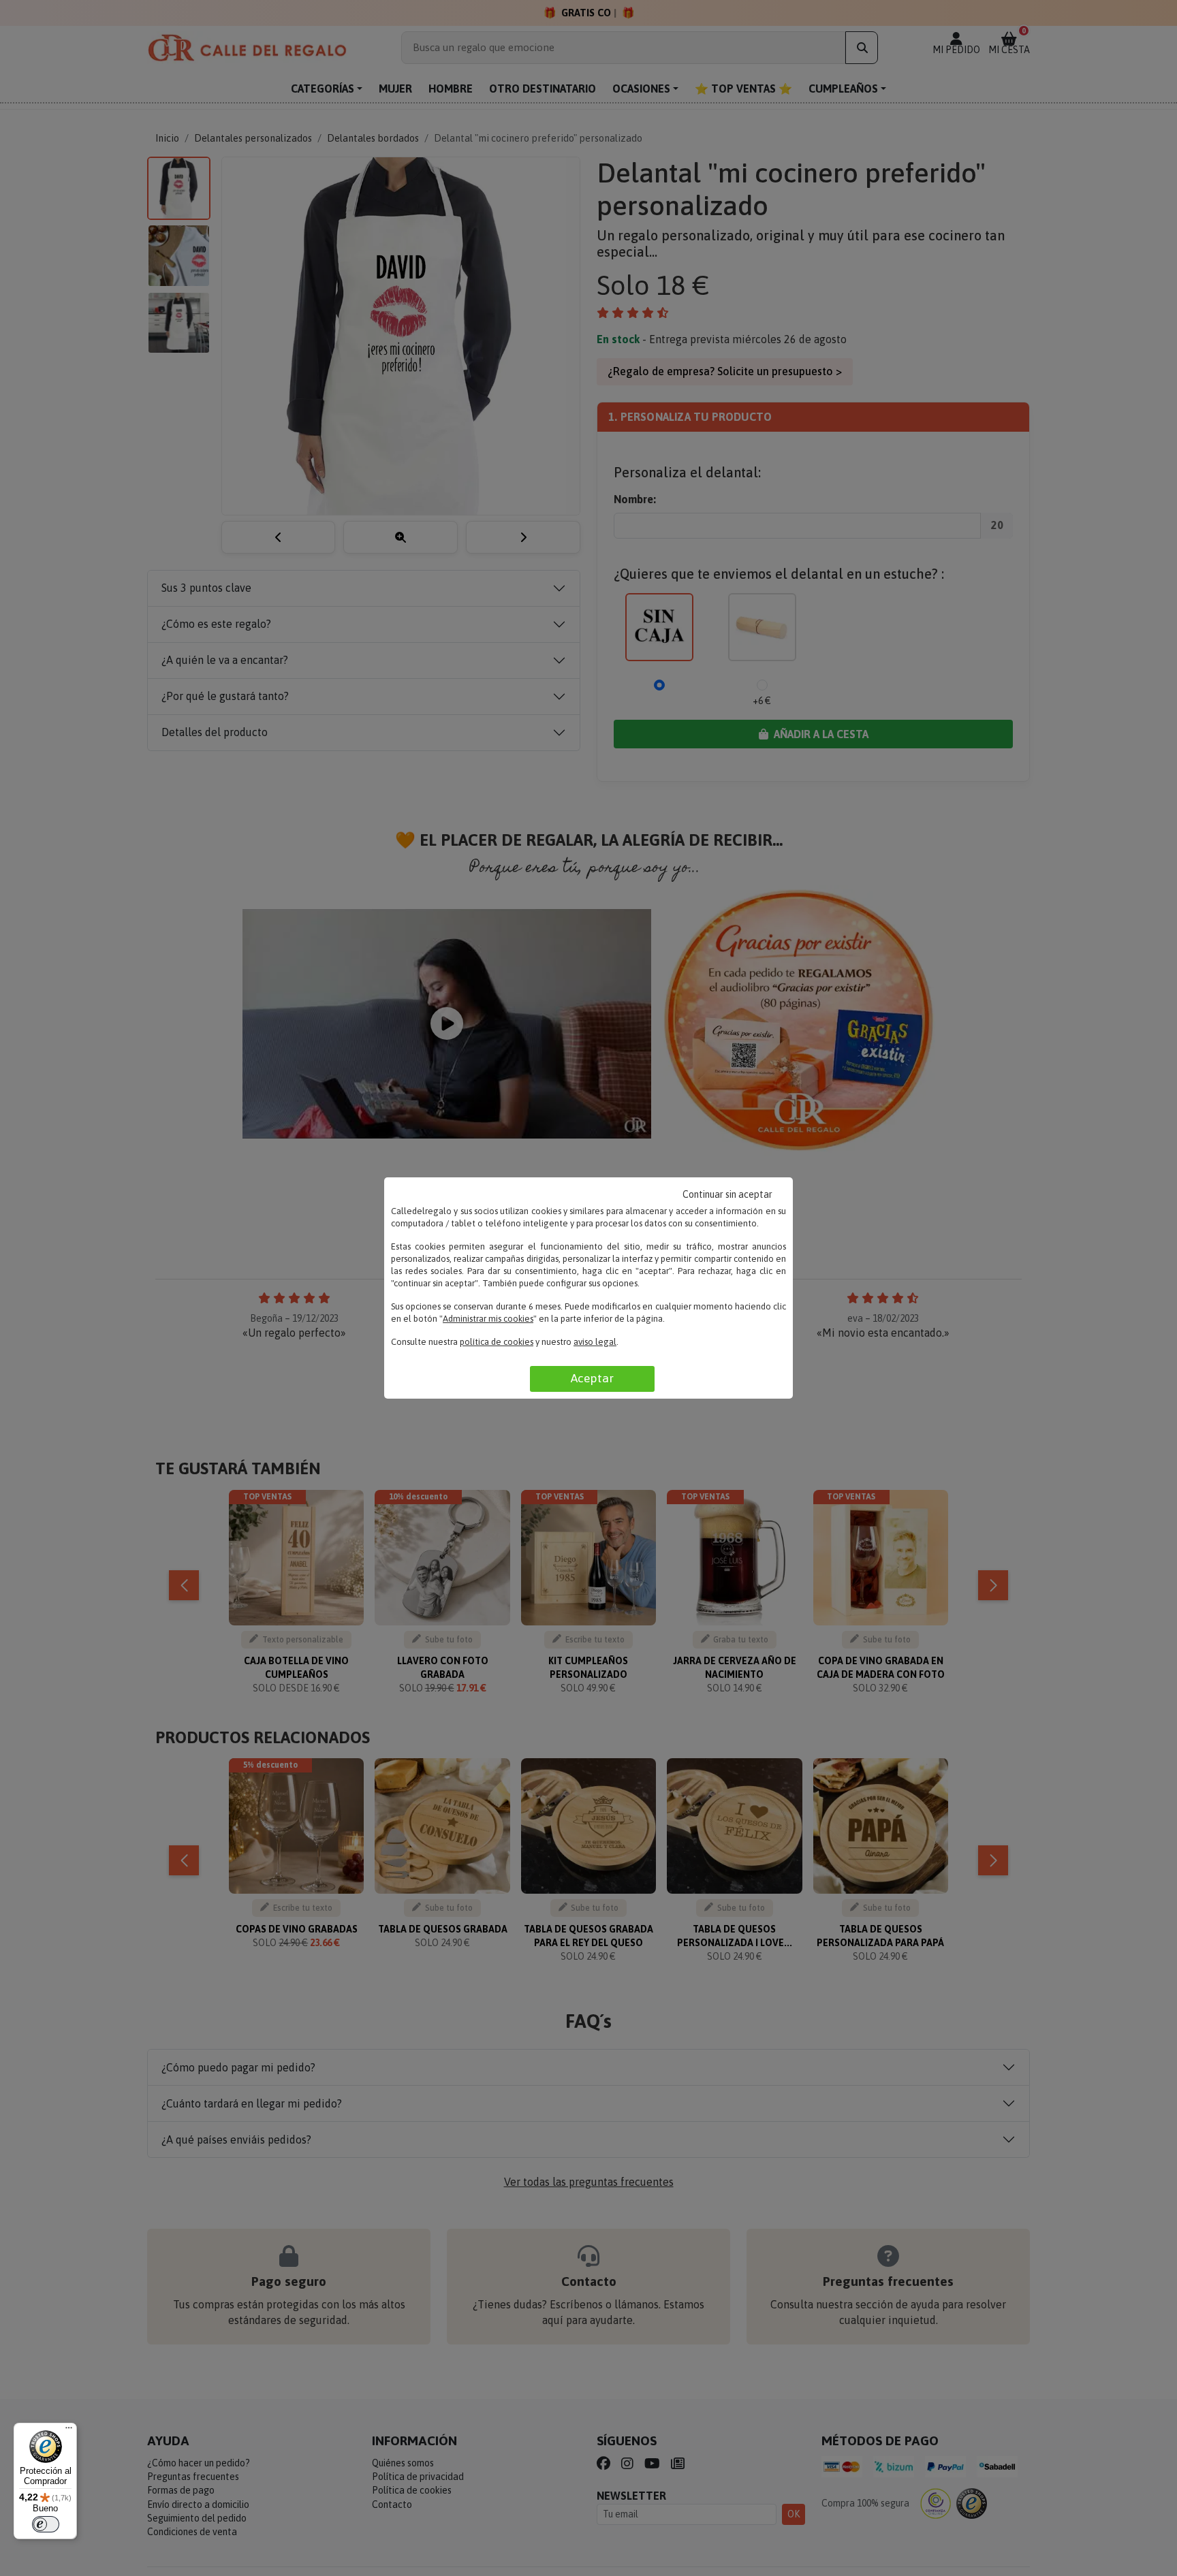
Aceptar (592, 1378)
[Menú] (69, 2431)
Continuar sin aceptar (727, 1194)
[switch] (46, 2524)
